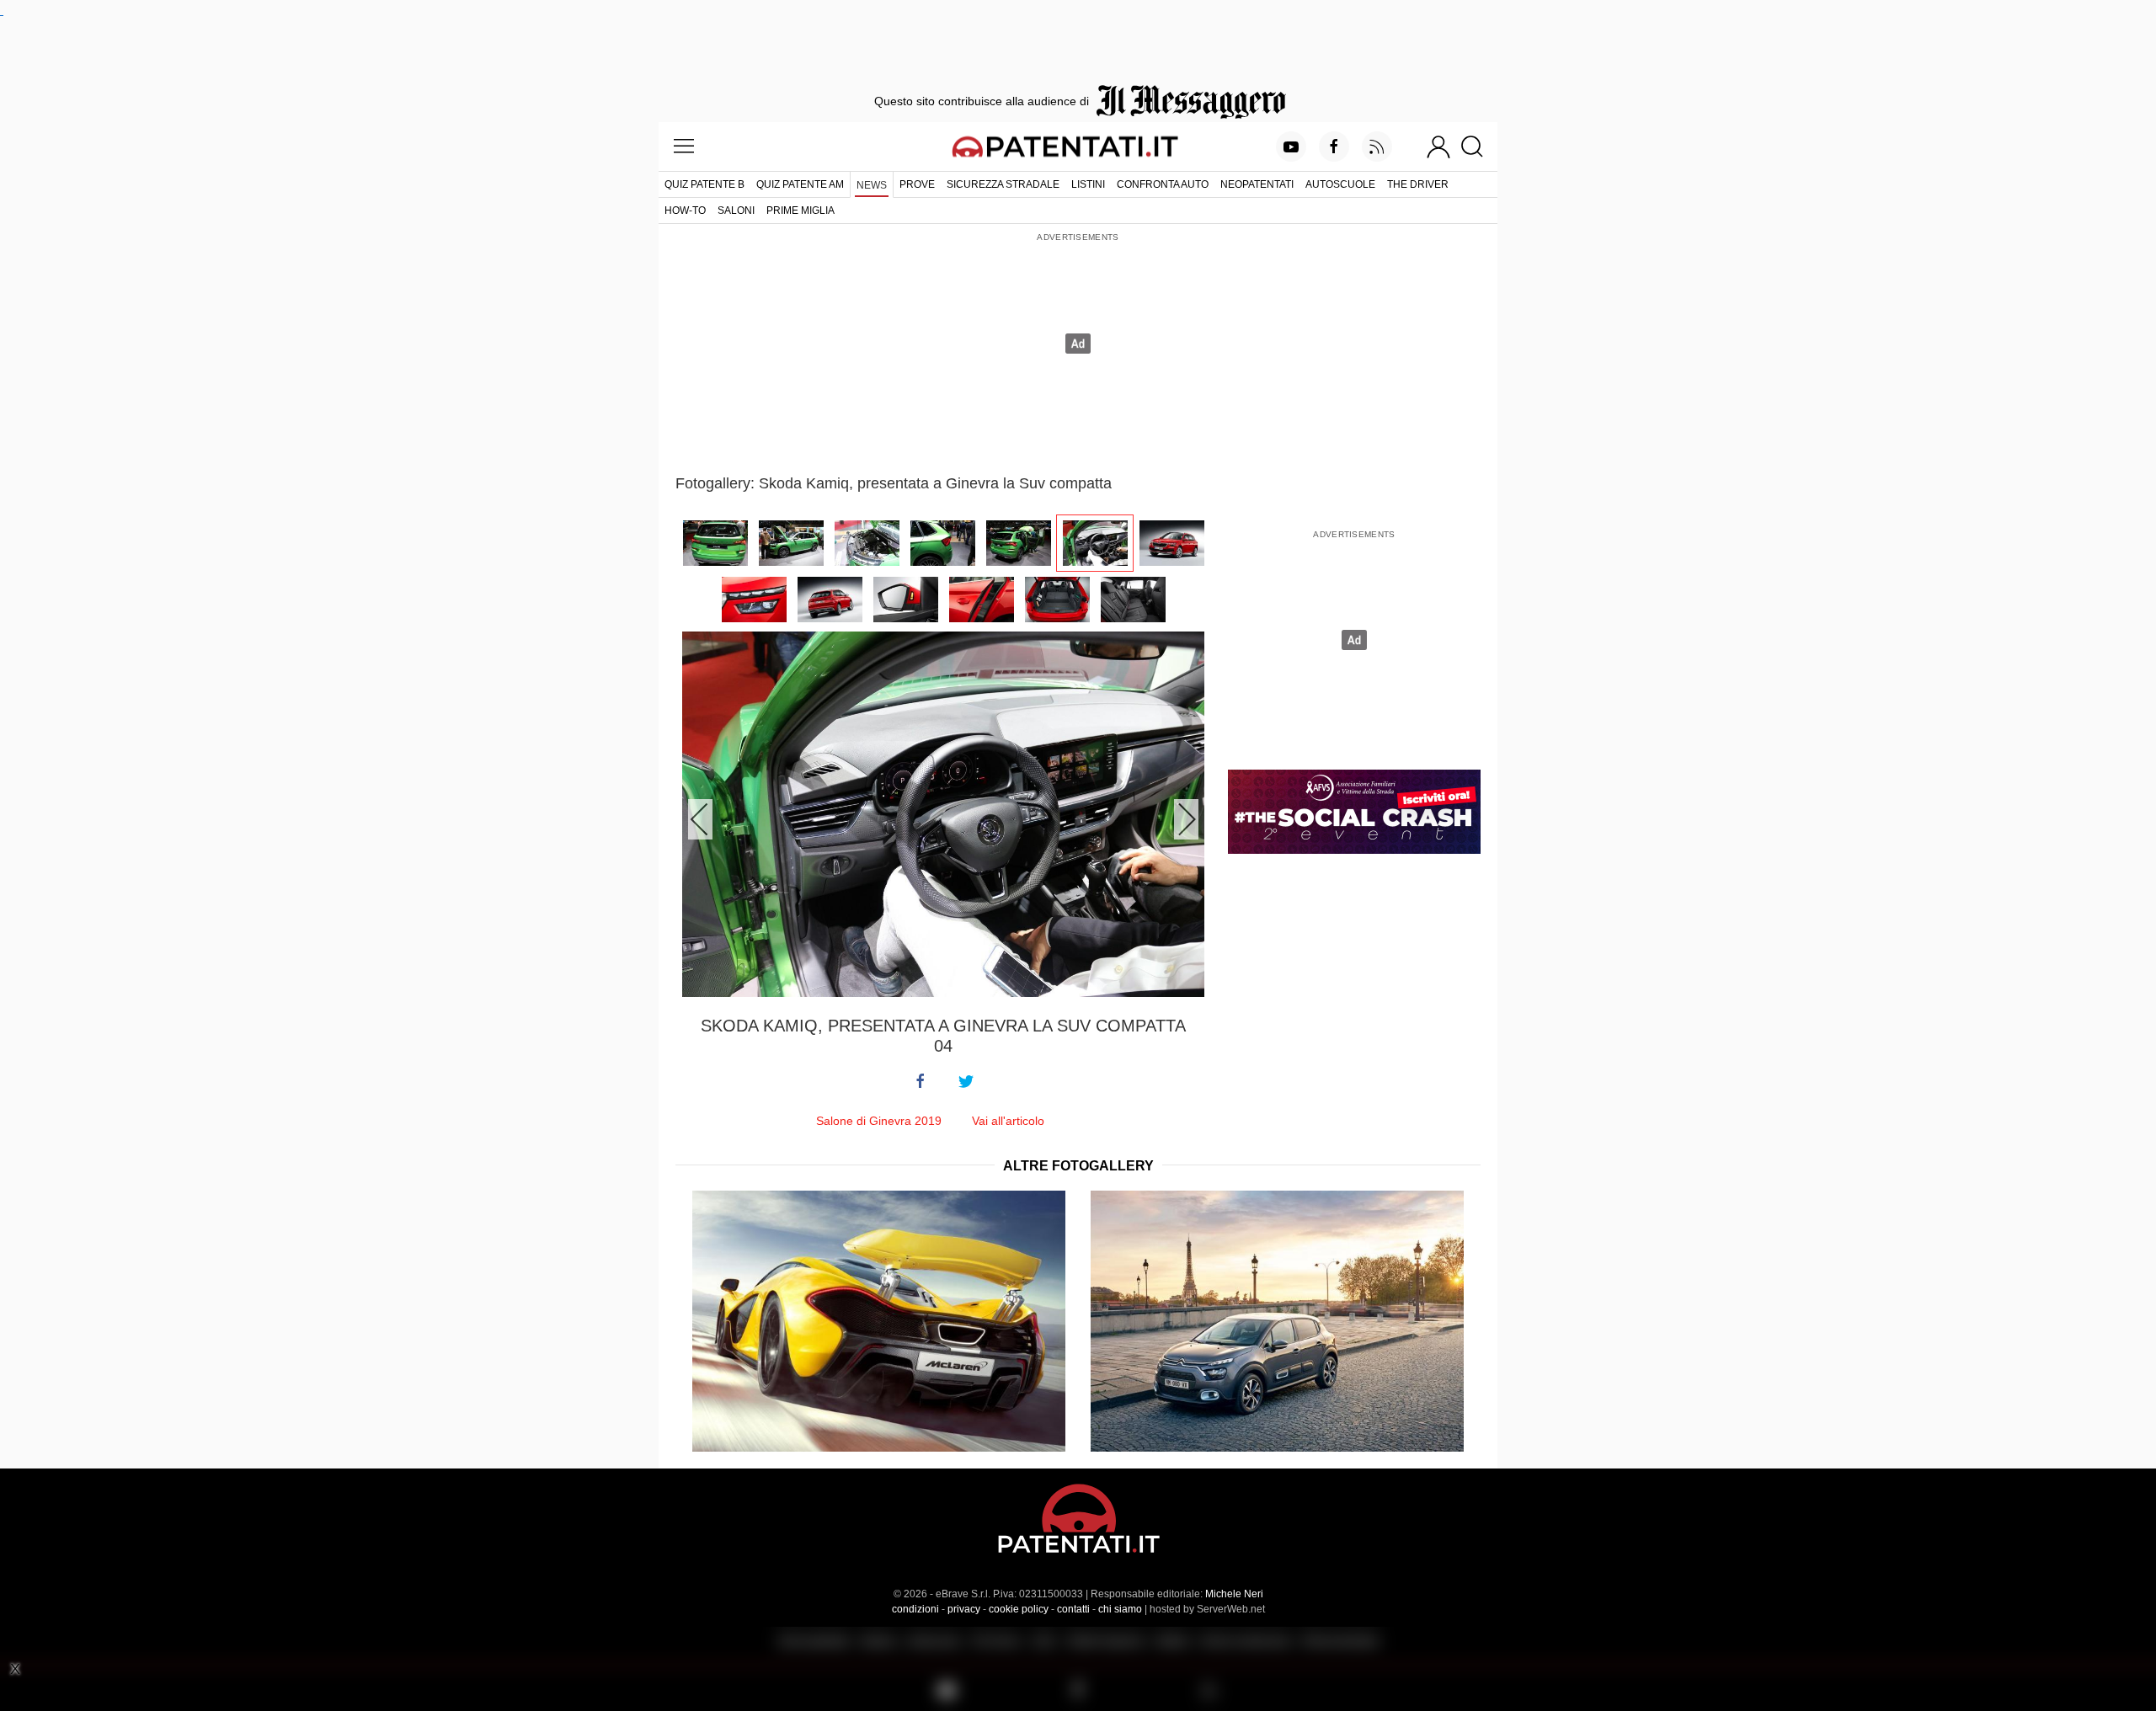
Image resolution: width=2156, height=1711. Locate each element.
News (872, 185)
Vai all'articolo (1008, 1121)
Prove (917, 184)
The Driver (1418, 184)
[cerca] (1478, 147)
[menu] (684, 147)
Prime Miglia (800, 211)
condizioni (915, 1609)
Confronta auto (1163, 184)
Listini (1088, 184)
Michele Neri (1234, 1594)
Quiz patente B (704, 184)
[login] (1438, 147)
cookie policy (1019, 1609)
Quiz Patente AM (800, 184)
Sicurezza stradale (1003, 184)
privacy (964, 1609)
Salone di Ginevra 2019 (879, 1121)
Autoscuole (1340, 184)
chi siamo (1120, 1609)
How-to (685, 211)
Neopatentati (1257, 184)
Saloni (736, 211)
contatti (1073, 1609)
